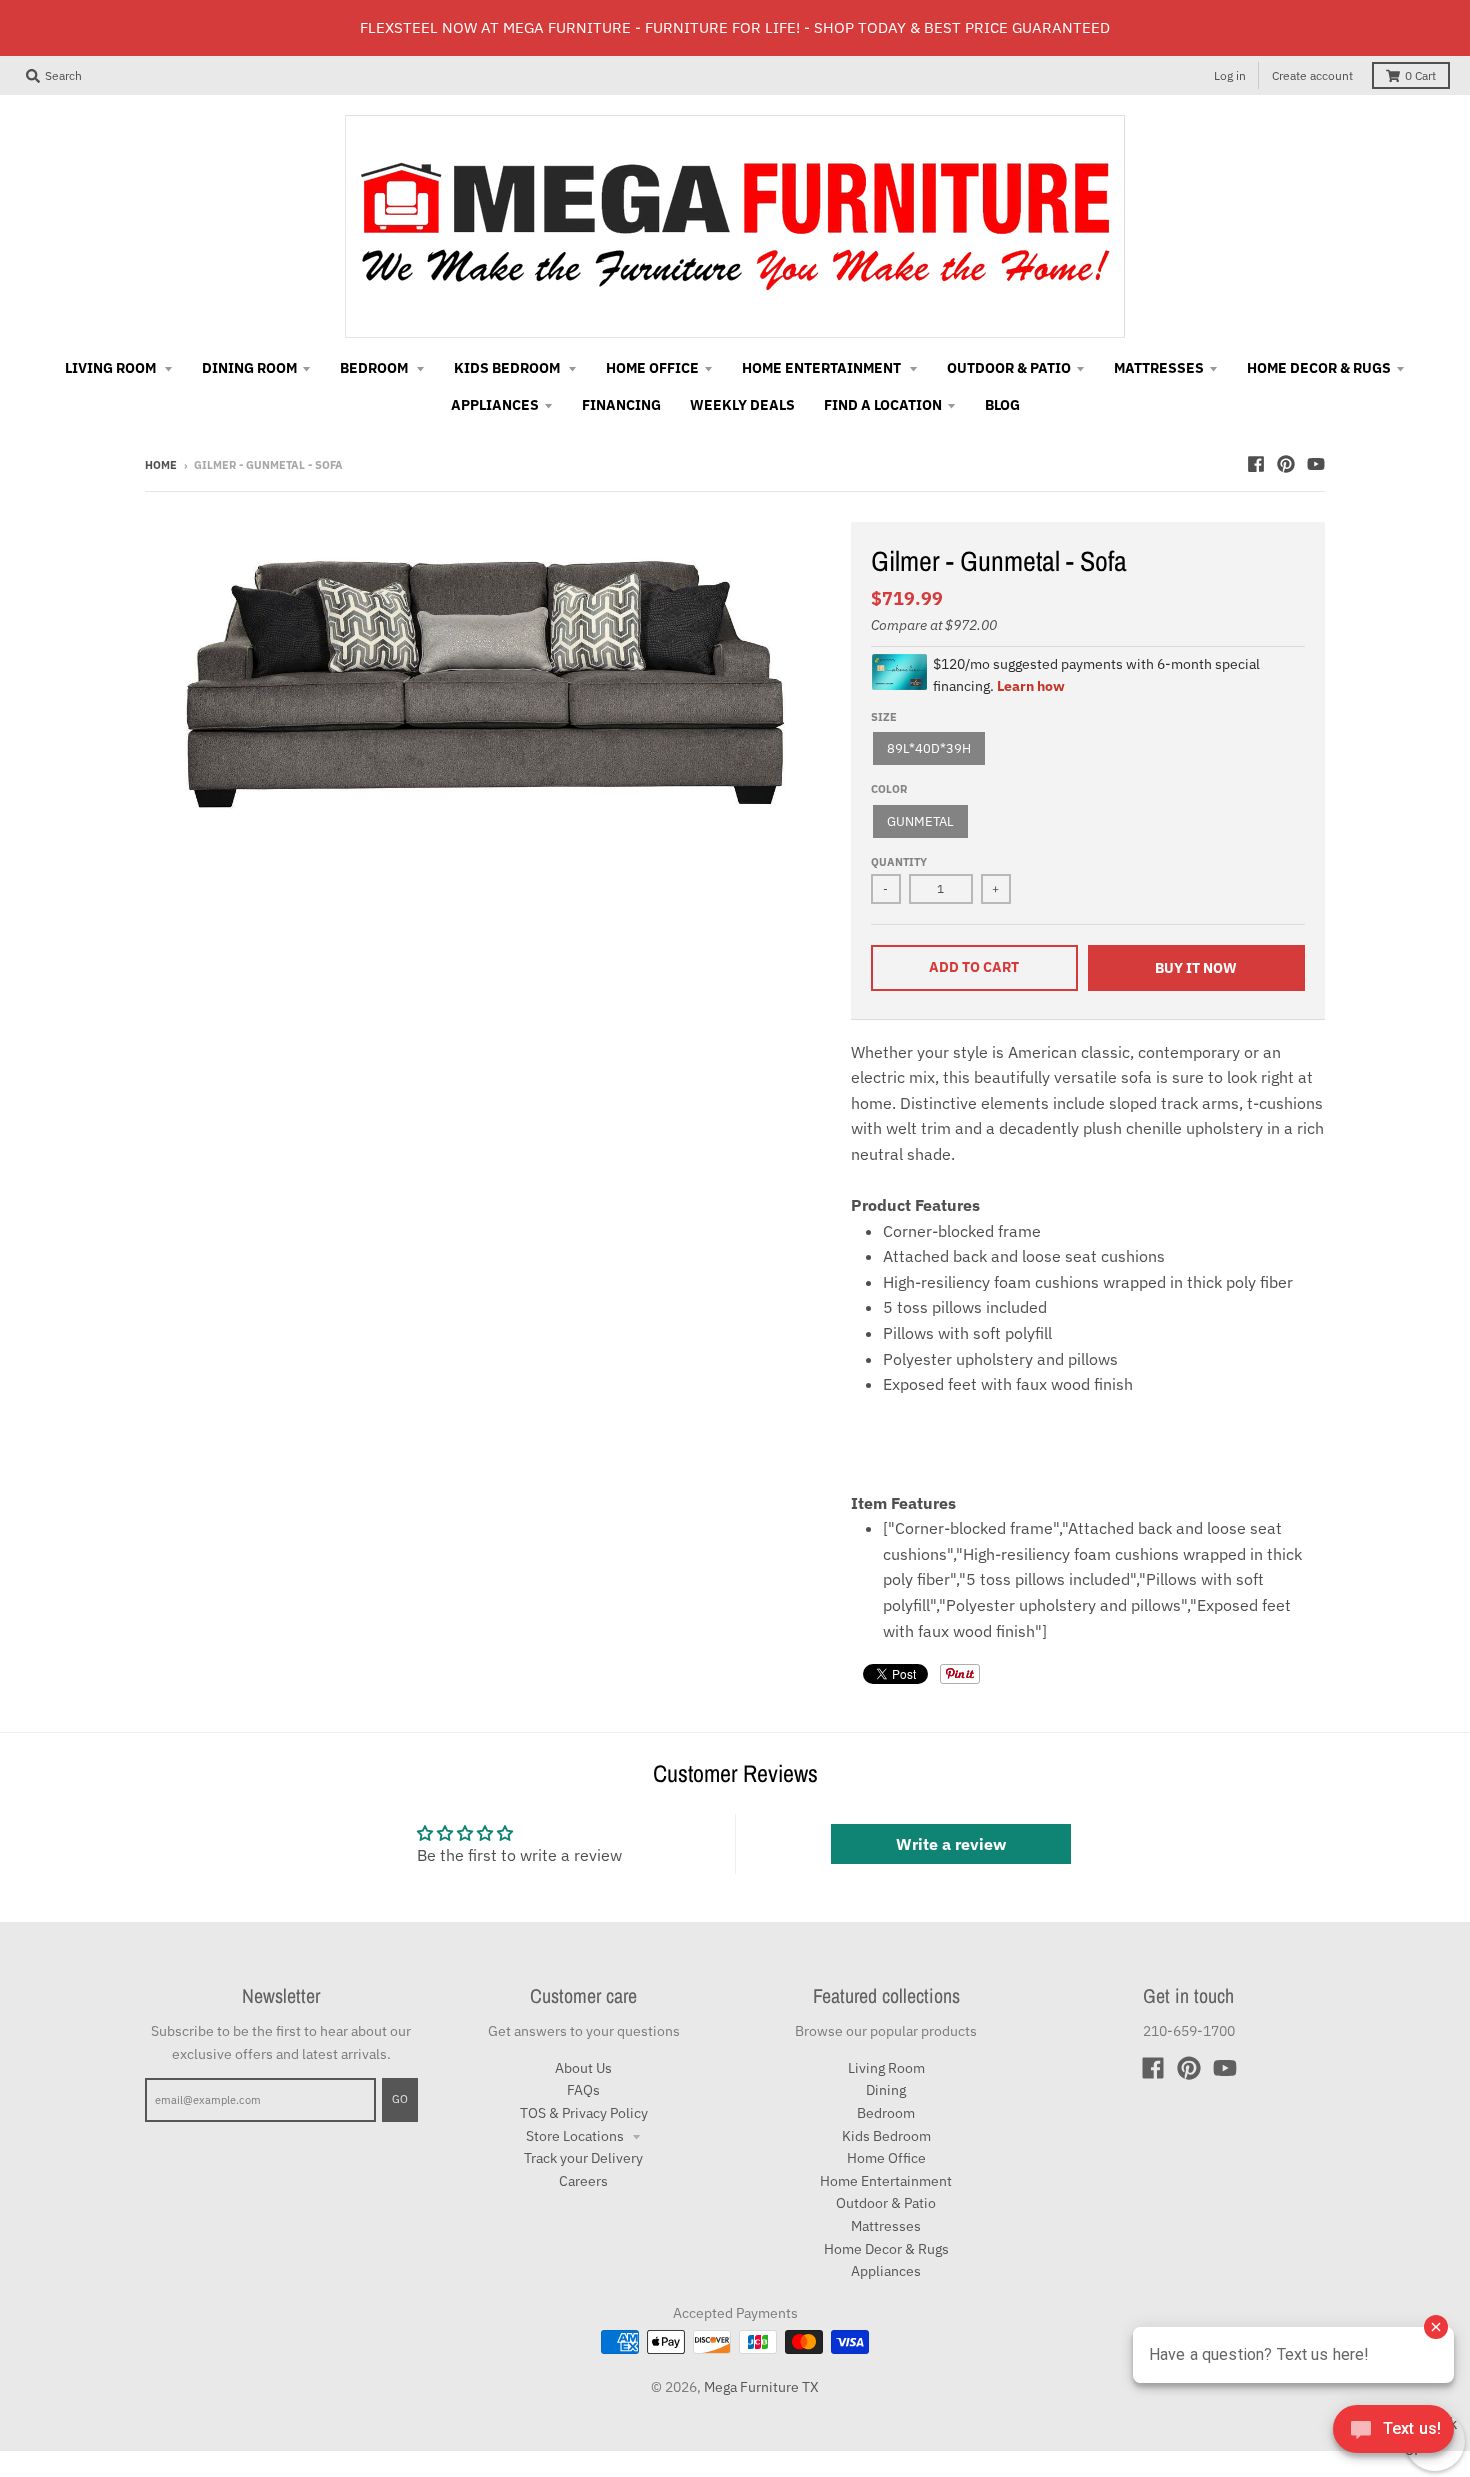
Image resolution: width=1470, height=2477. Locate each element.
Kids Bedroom (886, 2136)
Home (161, 465)
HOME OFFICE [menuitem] (652, 368)
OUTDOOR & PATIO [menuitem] (1009, 368)
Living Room (886, 2068)
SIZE (884, 717)
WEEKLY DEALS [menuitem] (742, 405)
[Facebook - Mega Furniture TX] (1256, 464)
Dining (886, 2090)
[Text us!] (1393, 2435)
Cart (1420, 75)
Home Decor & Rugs (886, 2249)
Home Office (886, 2158)
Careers (583, 2181)
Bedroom (886, 2113)
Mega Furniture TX (761, 2387)
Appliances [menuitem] (495, 405)
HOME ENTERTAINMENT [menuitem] (823, 368)
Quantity (899, 862)
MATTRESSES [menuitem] (1159, 368)
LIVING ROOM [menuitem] (112, 368)
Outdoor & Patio (886, 2203)
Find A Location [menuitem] (883, 405)
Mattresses (886, 2226)
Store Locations (576, 2136)
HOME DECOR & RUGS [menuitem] (1319, 368)
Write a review (951, 1844)
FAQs (583, 2090)
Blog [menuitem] (1002, 405)
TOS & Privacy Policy (584, 2113)
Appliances (886, 2271)
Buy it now (1196, 968)
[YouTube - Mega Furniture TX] (1316, 464)
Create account (1312, 75)
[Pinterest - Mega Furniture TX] (1286, 464)
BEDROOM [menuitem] (375, 368)
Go (400, 2099)
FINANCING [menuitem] (621, 405)
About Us (583, 2068)
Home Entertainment (886, 2181)
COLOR (889, 789)
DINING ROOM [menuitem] (249, 368)
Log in (1230, 75)
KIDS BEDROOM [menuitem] (508, 368)
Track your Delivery (583, 2158)
